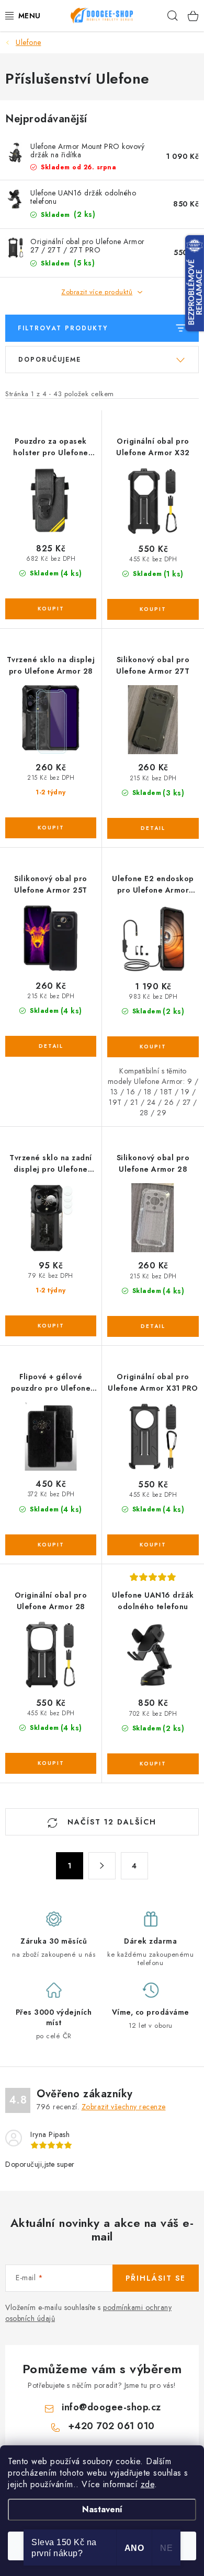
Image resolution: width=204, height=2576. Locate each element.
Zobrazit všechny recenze (124, 2107)
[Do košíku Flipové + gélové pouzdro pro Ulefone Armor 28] (51, 1545)
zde (148, 2484)
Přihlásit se (156, 2278)
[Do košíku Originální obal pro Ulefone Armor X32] (153, 609)
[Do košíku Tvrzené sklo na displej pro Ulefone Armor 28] (51, 828)
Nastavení (102, 2509)
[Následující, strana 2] (102, 1866)
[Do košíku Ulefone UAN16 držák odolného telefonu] (153, 1764)
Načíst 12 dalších (110, 1822)
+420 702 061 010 (111, 2426)
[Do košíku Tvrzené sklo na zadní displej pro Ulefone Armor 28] (51, 1326)
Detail (153, 828)
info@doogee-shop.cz (111, 2407)
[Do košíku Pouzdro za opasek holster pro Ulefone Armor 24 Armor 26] (51, 609)
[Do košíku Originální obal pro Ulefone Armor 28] (51, 1763)
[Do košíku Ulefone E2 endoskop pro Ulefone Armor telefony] (153, 1047)
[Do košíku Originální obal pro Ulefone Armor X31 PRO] (153, 1545)
